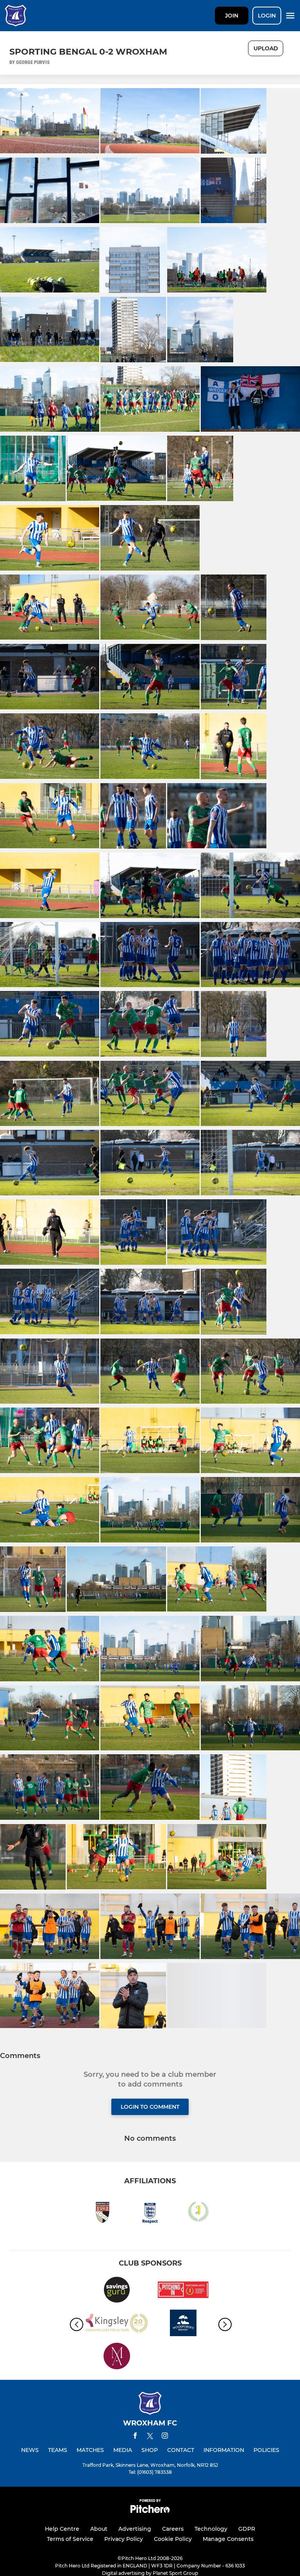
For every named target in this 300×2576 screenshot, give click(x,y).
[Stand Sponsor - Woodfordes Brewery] (183, 2324)
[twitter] (150, 2437)
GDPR (247, 2529)
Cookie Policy (173, 2539)
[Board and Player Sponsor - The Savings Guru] (117, 2291)
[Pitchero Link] (150, 2511)
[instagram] (165, 2437)
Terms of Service (70, 2539)
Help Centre (62, 2529)
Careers (173, 2529)
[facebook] (135, 2437)
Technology (211, 2529)
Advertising (135, 2529)
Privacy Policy (124, 2539)
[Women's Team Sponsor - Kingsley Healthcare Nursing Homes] (117, 2324)
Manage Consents (228, 2539)
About (99, 2529)
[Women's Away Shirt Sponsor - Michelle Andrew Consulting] (117, 2357)
